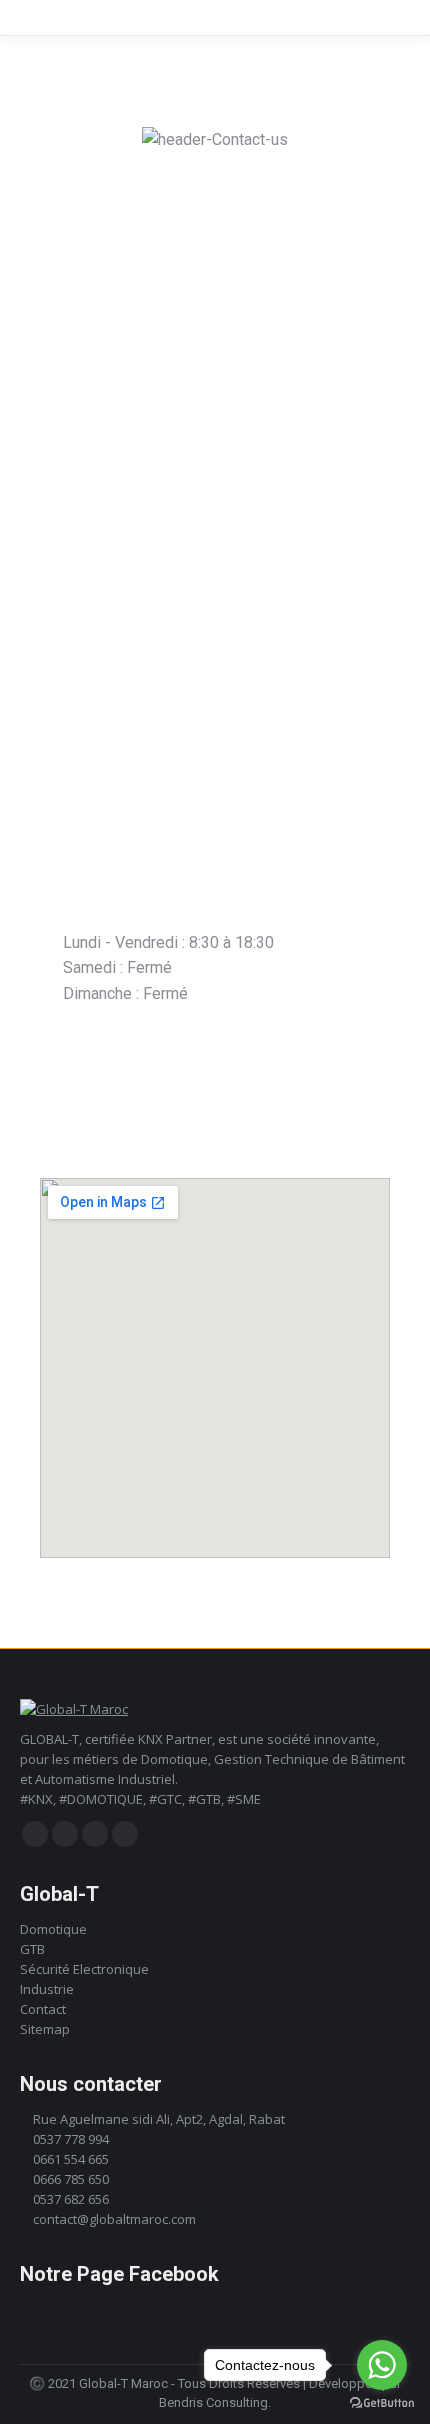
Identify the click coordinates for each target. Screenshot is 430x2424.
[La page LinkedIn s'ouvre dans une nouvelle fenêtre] (95, 1834)
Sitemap (45, 2029)
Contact (43, 2009)
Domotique (53, 1929)
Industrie (47, 1989)
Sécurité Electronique (84, 1969)
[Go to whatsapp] (382, 2365)
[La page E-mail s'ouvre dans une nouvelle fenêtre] (125, 1834)
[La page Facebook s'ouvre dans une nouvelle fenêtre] (35, 1834)
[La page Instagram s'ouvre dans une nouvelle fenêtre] (65, 1834)
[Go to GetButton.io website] (382, 2403)
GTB (32, 1949)
